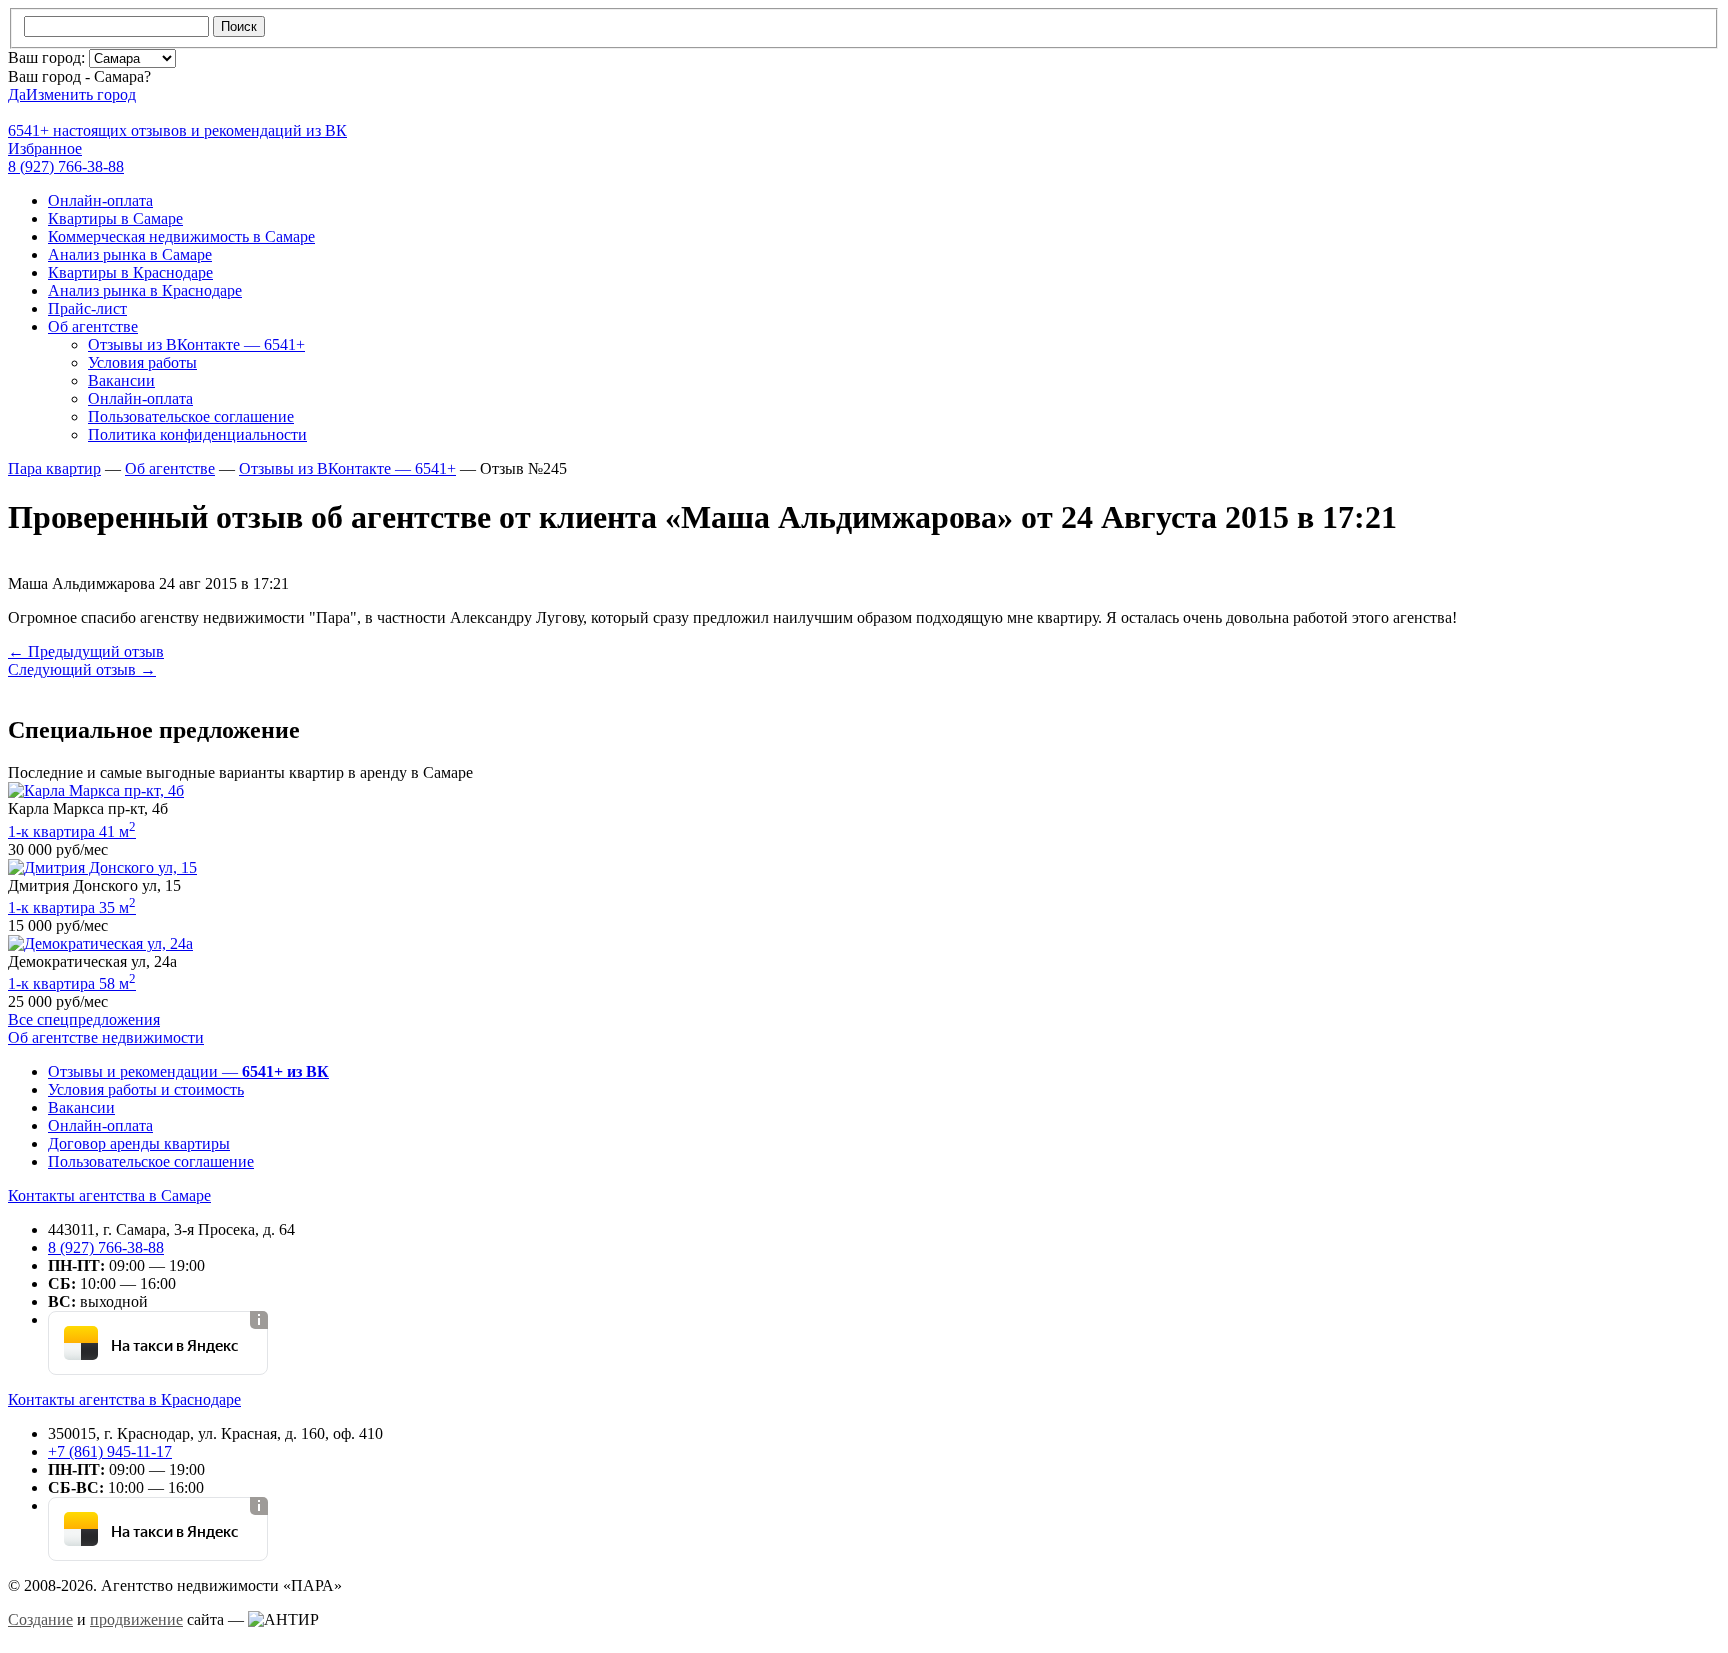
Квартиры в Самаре (115, 218)
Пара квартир (54, 468)
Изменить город (81, 94)
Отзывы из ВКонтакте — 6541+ (196, 344)
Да (17, 94)
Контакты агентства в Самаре (109, 1195)
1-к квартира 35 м (72, 907)
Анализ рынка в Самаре (130, 254)
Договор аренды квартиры (139, 1143)
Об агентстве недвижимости (106, 1037)
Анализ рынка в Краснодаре (145, 290)
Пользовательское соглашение (191, 416)
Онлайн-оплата (100, 200)
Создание (40, 1619)
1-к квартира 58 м (72, 983)
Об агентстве (93, 326)
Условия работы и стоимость (146, 1089)
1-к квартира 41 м (72, 831)
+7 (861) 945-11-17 (110, 1451)
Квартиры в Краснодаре (130, 272)
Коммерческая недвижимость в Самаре (181, 236)
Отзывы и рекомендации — (188, 1071)
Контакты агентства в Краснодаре (124, 1399)
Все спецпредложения (84, 1019)
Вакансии (121, 380)
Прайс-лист (87, 308)
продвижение (136, 1619)
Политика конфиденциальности (197, 434)
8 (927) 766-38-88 (106, 1247)
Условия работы (142, 362)
